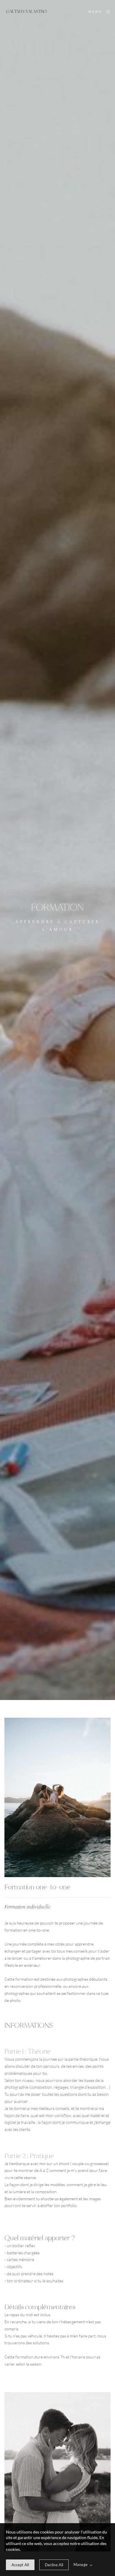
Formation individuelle (27, 1907)
